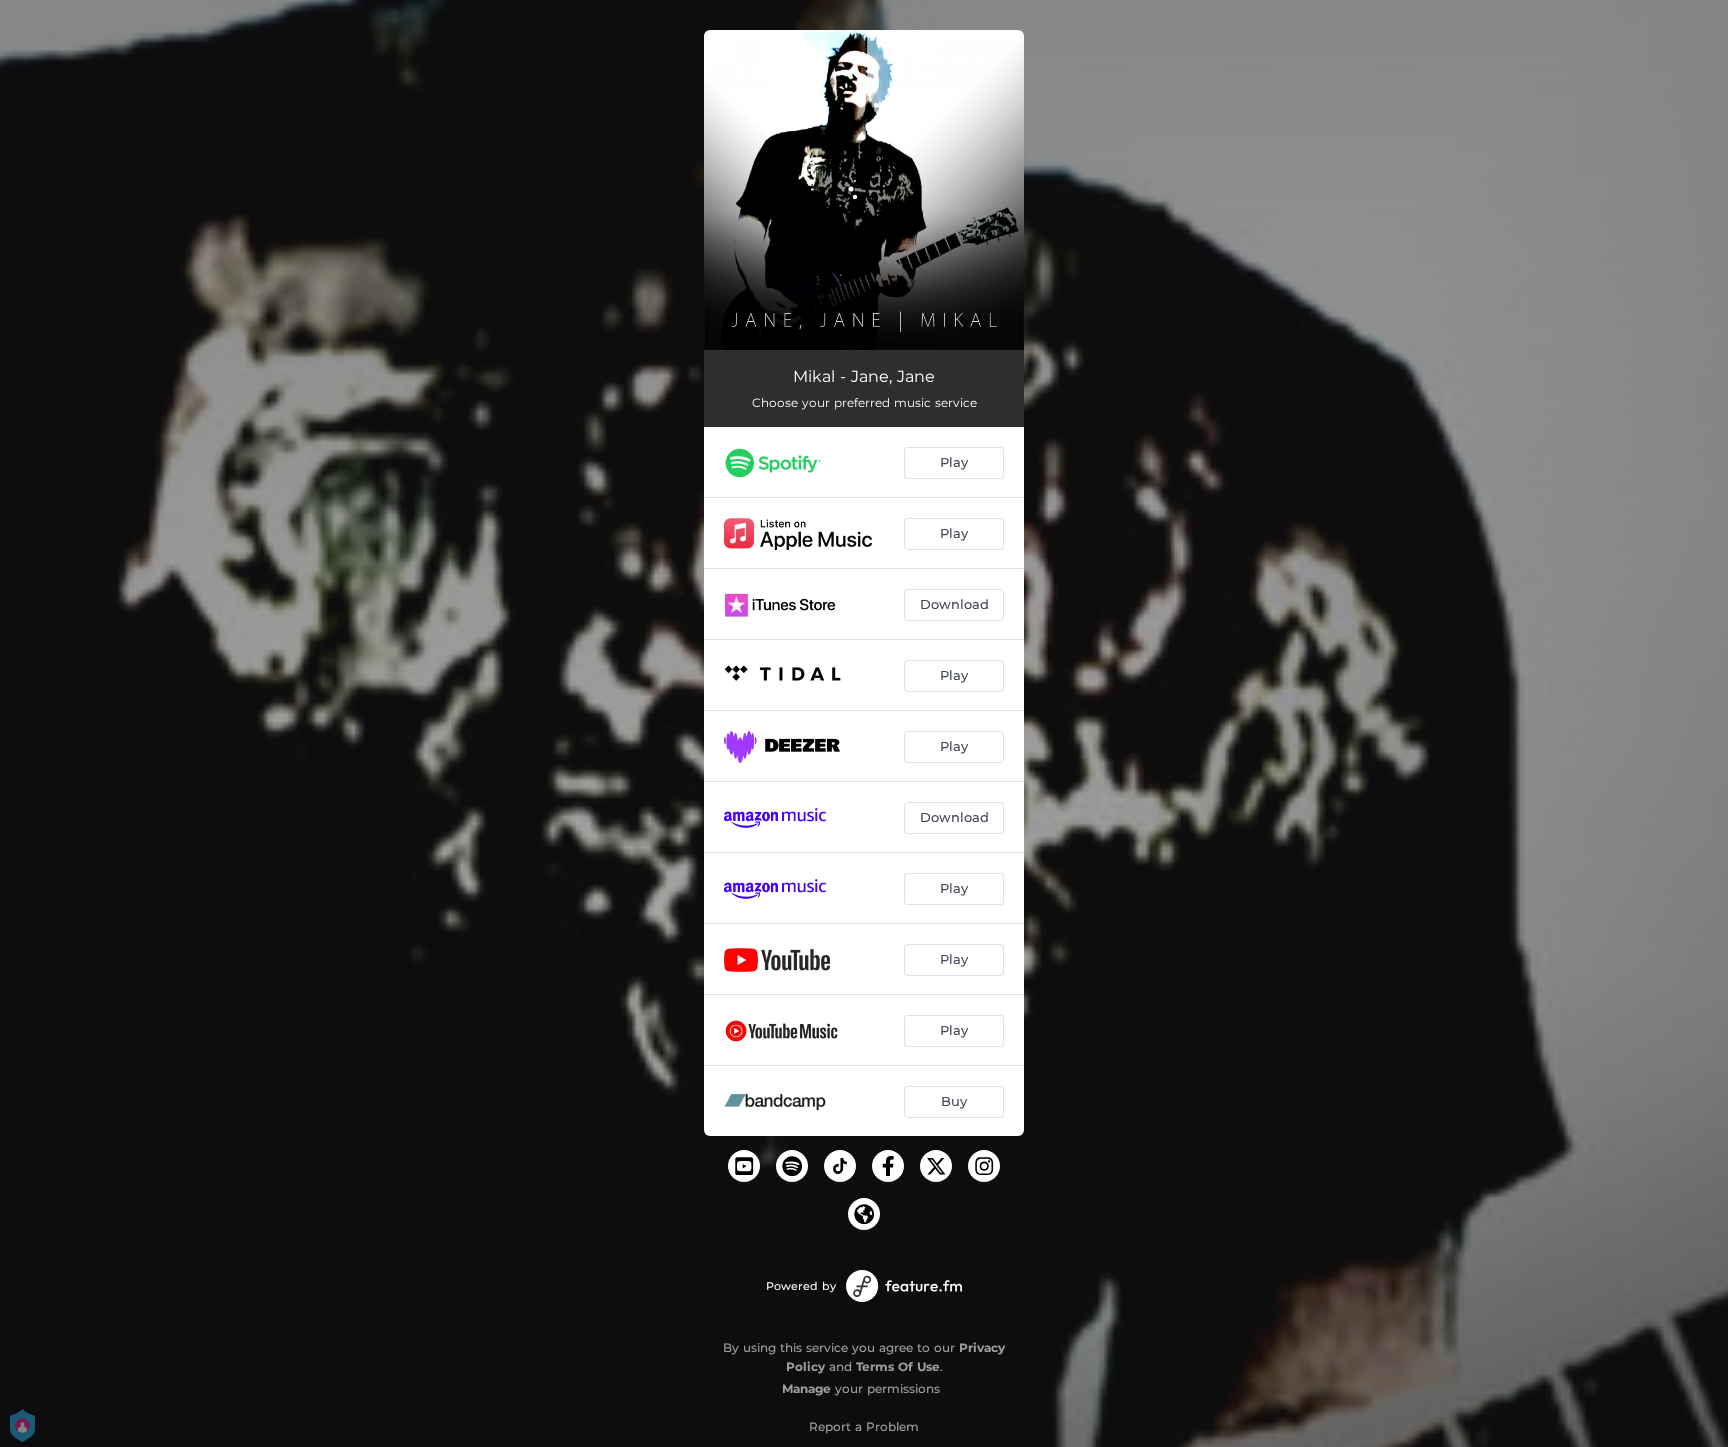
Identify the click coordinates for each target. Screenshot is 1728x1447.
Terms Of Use (898, 1366)
